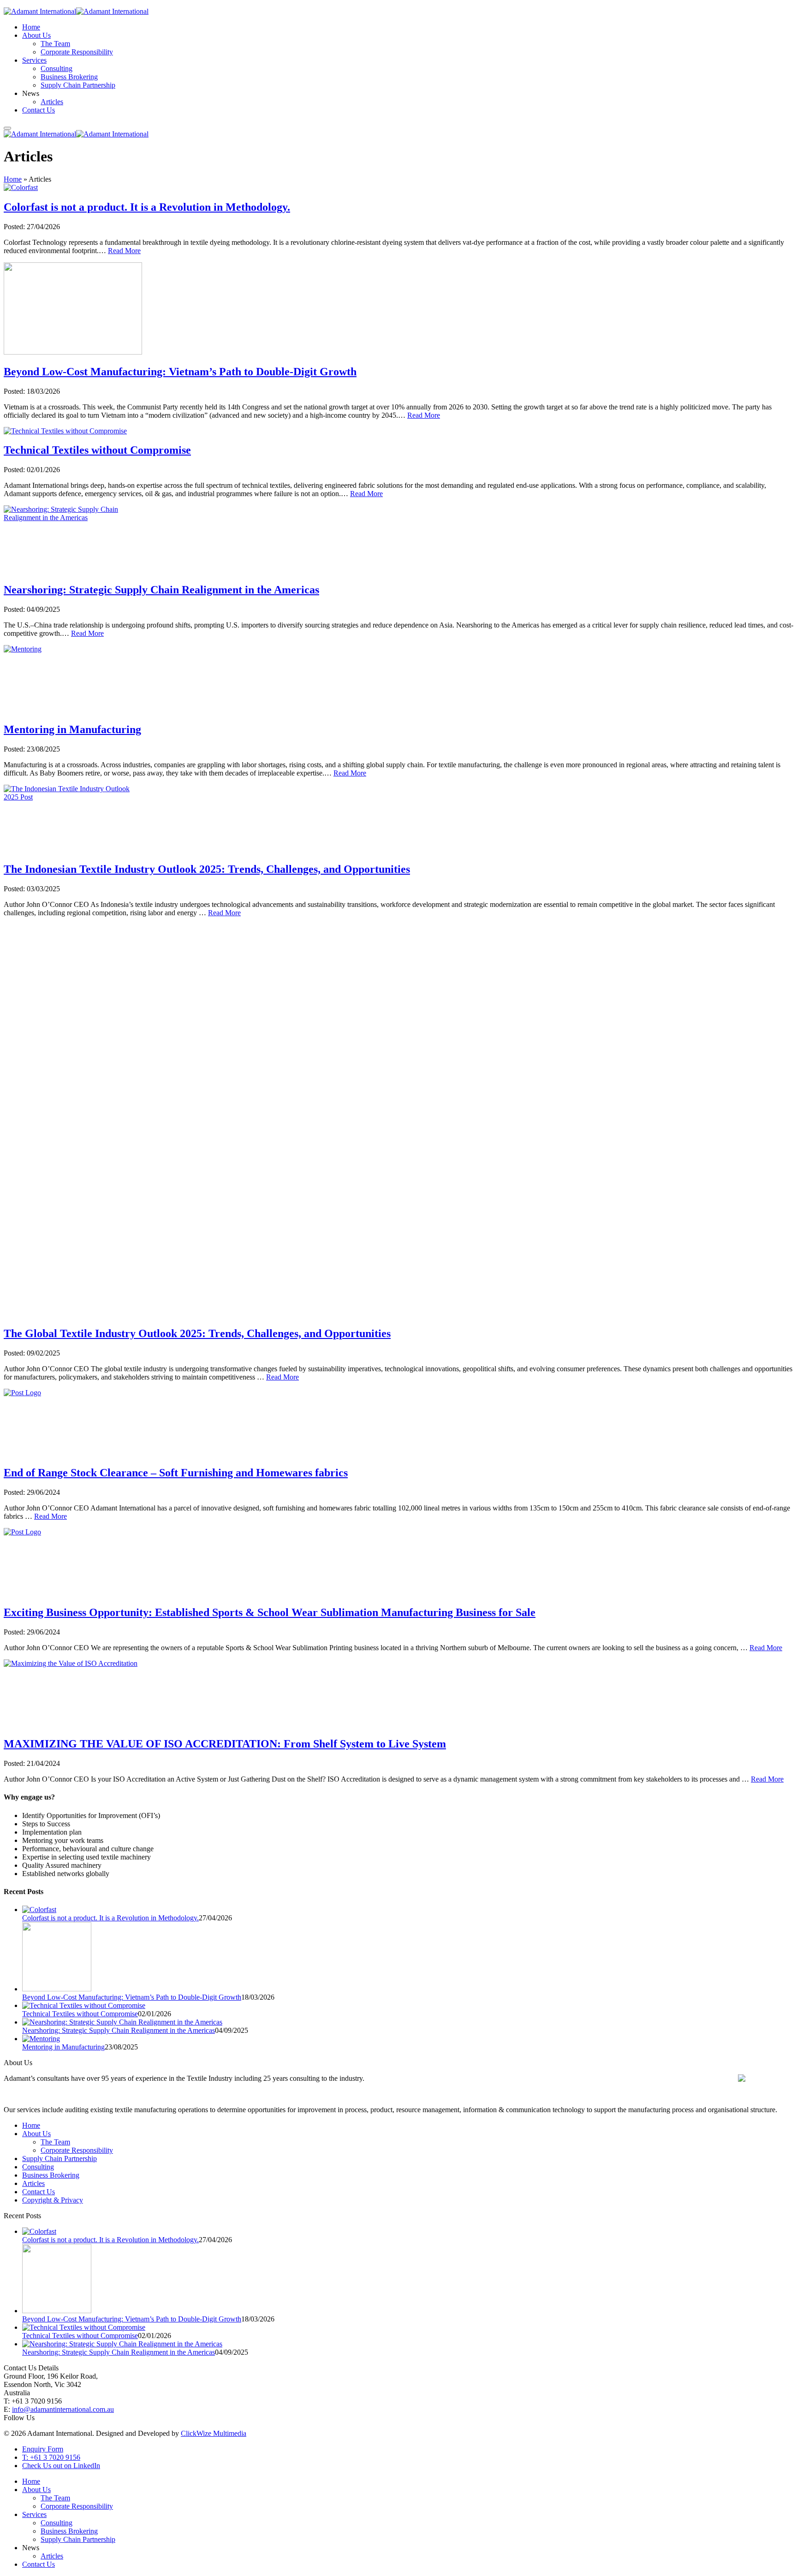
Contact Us (39, 110)
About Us (36, 35)
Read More (124, 251)
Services (34, 60)
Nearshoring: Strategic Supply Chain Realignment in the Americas (161, 590)
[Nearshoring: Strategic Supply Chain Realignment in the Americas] (408, 2022)
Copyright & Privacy (53, 2200)
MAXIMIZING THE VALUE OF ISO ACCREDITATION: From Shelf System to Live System (225, 1744)
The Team (55, 44)
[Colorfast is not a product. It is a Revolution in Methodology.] (408, 1910)
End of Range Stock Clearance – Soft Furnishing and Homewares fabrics (176, 1473)
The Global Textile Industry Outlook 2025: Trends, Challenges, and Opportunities (197, 1333)
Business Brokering (69, 77)
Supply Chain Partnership (78, 85)
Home (31, 27)
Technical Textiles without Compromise (97, 450)
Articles (52, 102)
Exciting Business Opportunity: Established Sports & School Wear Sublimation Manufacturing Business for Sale (270, 1612)
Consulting (57, 68)
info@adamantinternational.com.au (63, 2409)
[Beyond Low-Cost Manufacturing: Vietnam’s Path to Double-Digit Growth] (408, 1958)
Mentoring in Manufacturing (72, 729)
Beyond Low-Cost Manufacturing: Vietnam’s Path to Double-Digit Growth (180, 372)
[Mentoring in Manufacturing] (408, 2039)
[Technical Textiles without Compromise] (408, 2006)
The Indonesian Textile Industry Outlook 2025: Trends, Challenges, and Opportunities (207, 869)
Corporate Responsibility (77, 52)
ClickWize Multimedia (214, 2433)
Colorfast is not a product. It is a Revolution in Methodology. (147, 207)
